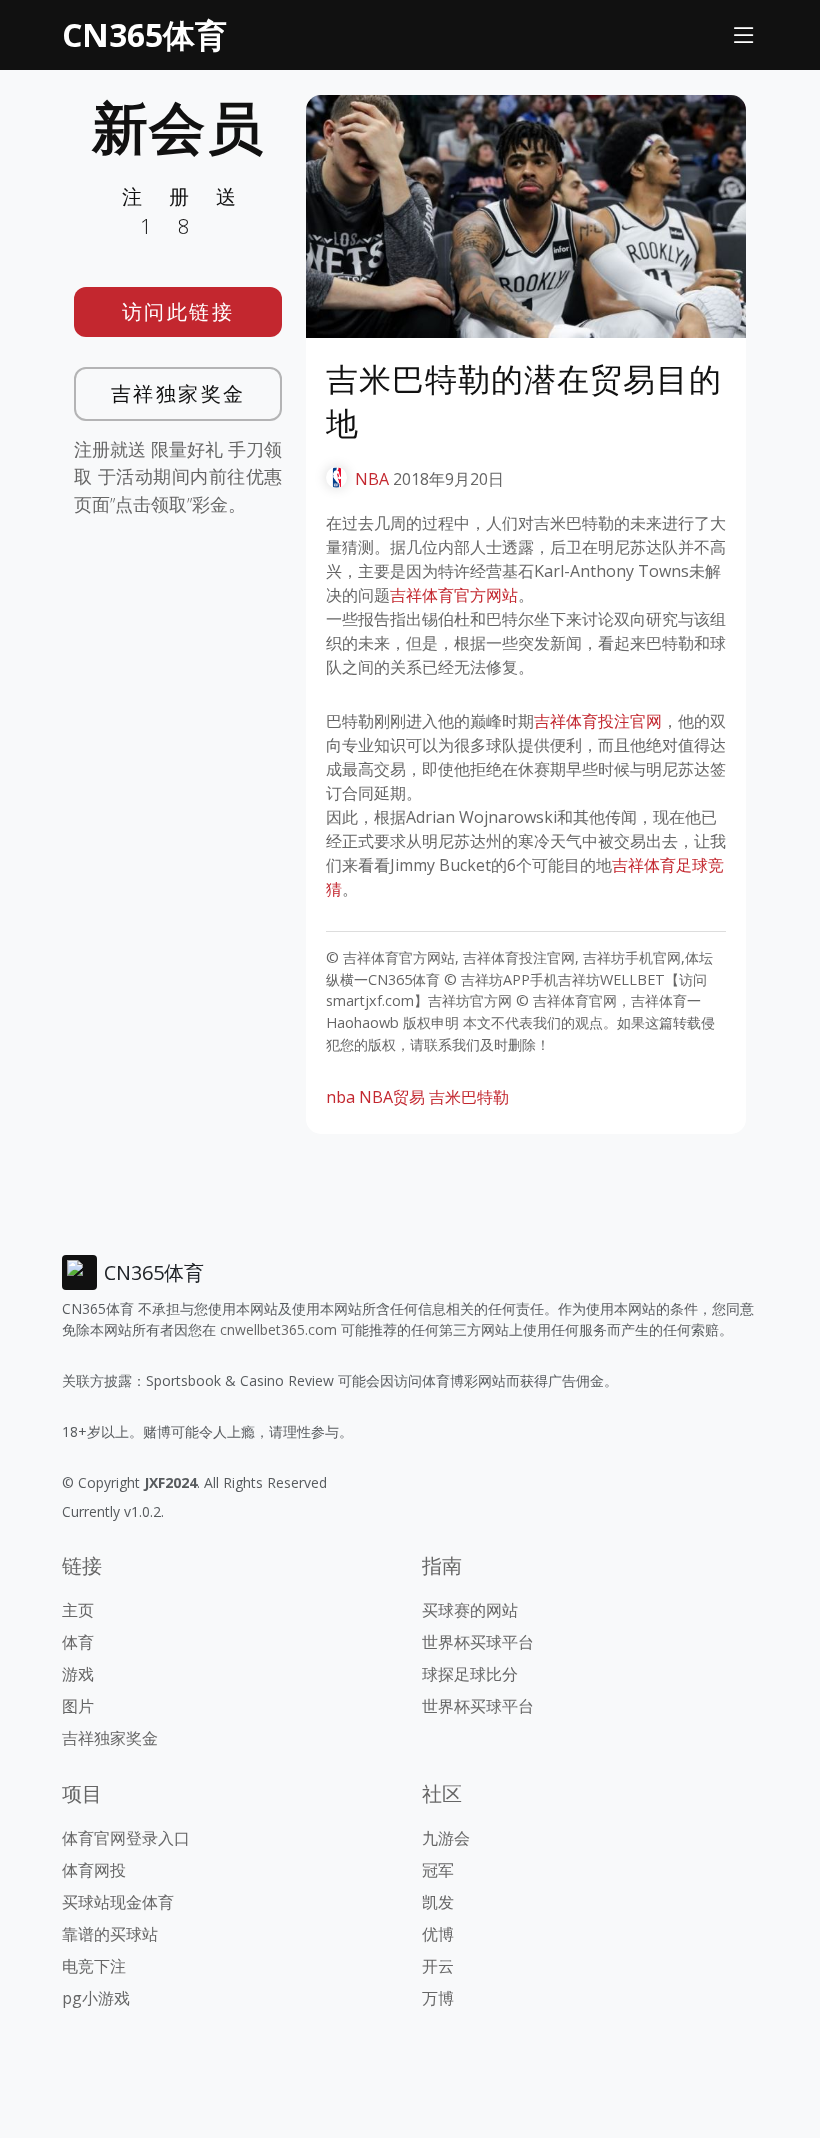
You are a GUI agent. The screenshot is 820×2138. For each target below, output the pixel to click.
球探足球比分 (470, 1674)
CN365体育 (144, 34)
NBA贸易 (392, 1097)
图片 (78, 1706)
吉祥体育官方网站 (454, 595)
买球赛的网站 (470, 1610)
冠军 (438, 1870)
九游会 (446, 1838)
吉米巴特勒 (469, 1097)
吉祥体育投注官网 (598, 721)
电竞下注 (94, 1966)
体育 (78, 1642)
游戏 (78, 1674)
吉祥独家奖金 (178, 393)
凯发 (438, 1902)
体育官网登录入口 (126, 1838)
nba (340, 1097)
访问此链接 (178, 311)
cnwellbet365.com (278, 1329)
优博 (438, 1934)
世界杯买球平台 (478, 1642)
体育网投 (94, 1870)
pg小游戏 (96, 1998)
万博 (438, 1998)
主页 (78, 1610)
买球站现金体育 (118, 1902)
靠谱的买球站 (110, 1934)
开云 (438, 1966)
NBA (372, 479)
